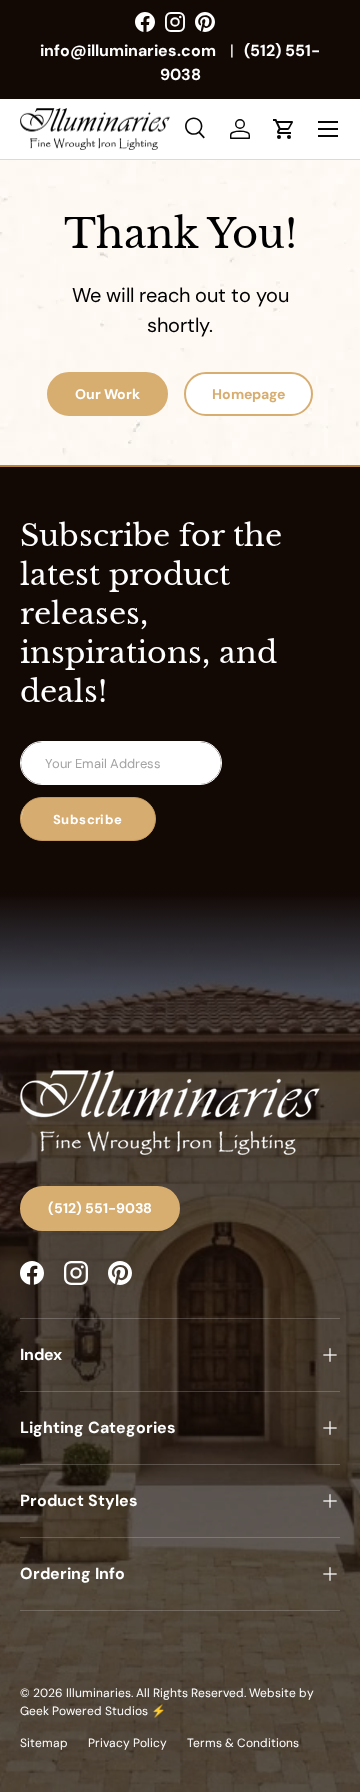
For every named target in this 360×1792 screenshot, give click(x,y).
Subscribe (88, 819)
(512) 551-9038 (100, 1208)
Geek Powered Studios (84, 1711)
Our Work (107, 394)
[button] (284, 129)
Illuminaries (98, 1693)
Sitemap (44, 1743)
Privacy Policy (127, 1743)
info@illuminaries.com (128, 50)
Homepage (248, 394)
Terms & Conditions (243, 1743)
